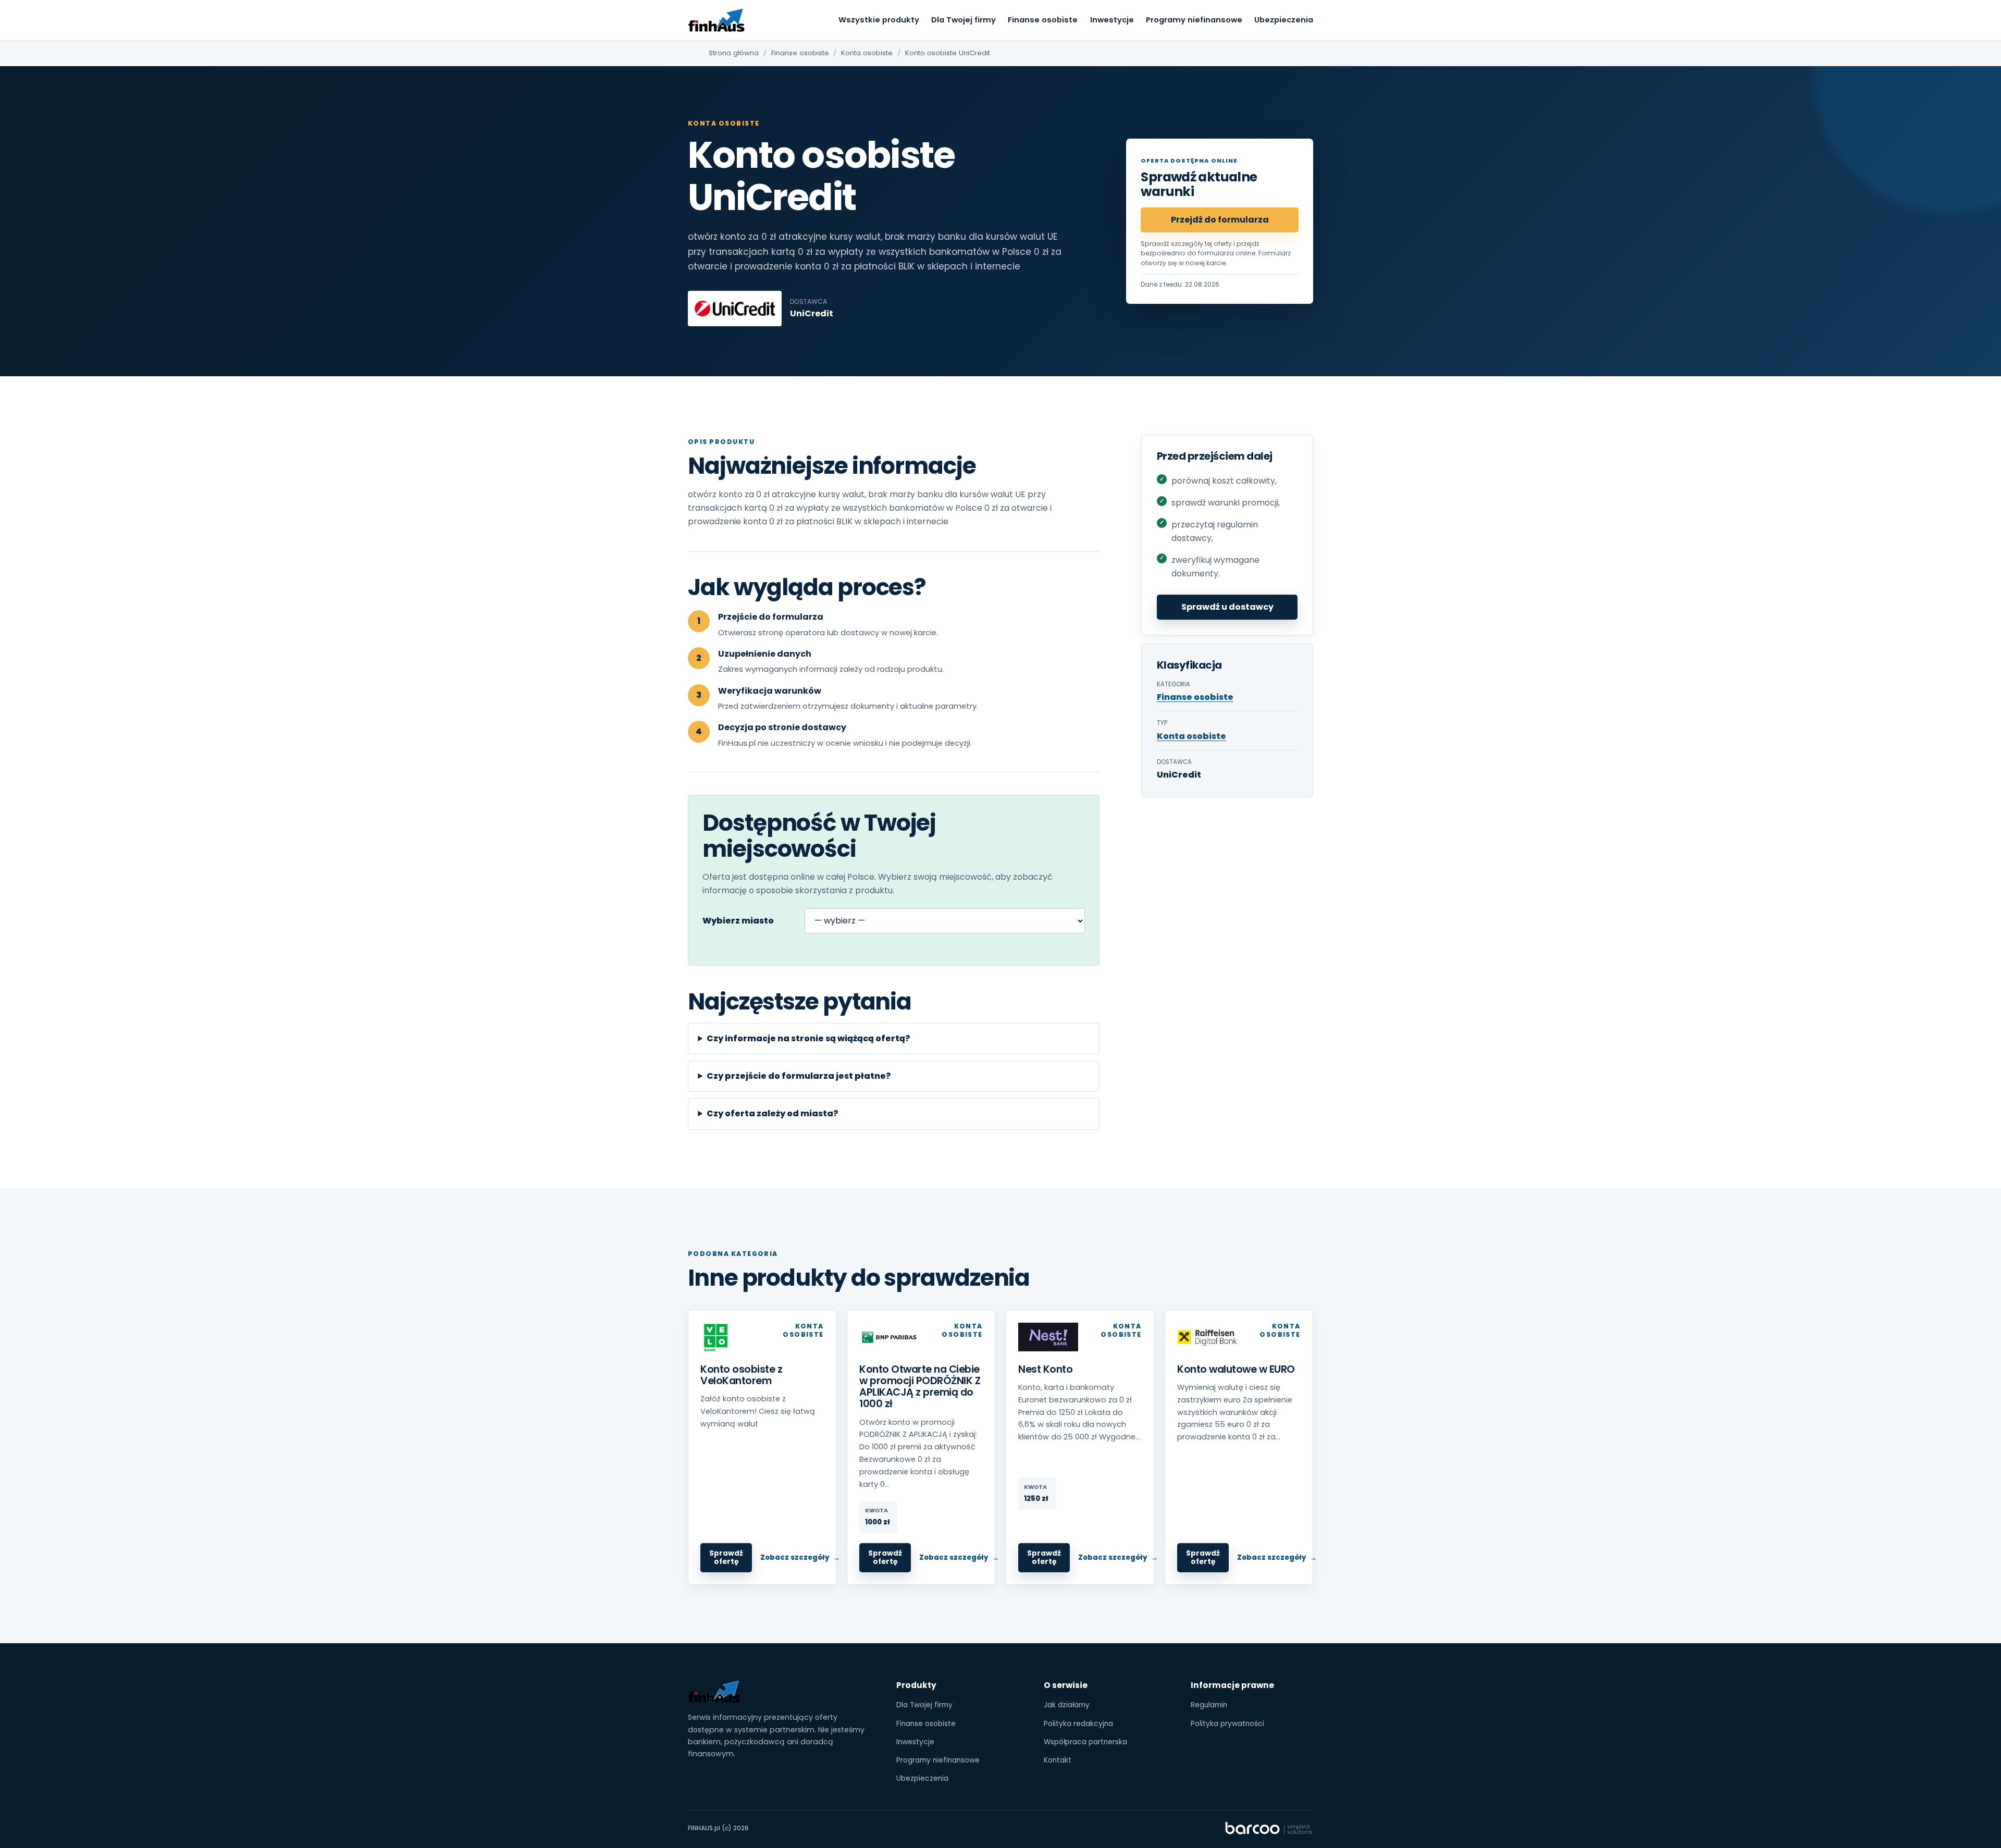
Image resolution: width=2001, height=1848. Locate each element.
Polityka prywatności (1227, 1724)
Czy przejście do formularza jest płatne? (799, 1076)
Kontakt (1058, 1760)
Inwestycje (1112, 20)
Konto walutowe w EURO (1236, 1369)
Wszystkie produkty (879, 20)
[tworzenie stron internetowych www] (1269, 1828)
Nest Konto (1045, 1369)
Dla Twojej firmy (964, 20)
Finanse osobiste (1043, 20)
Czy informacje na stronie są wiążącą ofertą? (808, 1038)
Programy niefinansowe (1194, 20)
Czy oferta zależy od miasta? (773, 1113)
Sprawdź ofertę (726, 1557)
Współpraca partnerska (1085, 1742)
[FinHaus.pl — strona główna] (717, 20)
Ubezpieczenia (1284, 20)
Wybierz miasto (738, 921)
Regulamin (1209, 1705)
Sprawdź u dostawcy (1227, 607)
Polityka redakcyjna (1078, 1724)
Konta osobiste (867, 53)
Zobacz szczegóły (795, 1557)
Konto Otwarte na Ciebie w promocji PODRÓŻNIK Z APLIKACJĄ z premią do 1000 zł (920, 1387)
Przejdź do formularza (1220, 220)
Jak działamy (1067, 1705)
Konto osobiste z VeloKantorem (741, 1375)
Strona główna (734, 53)
